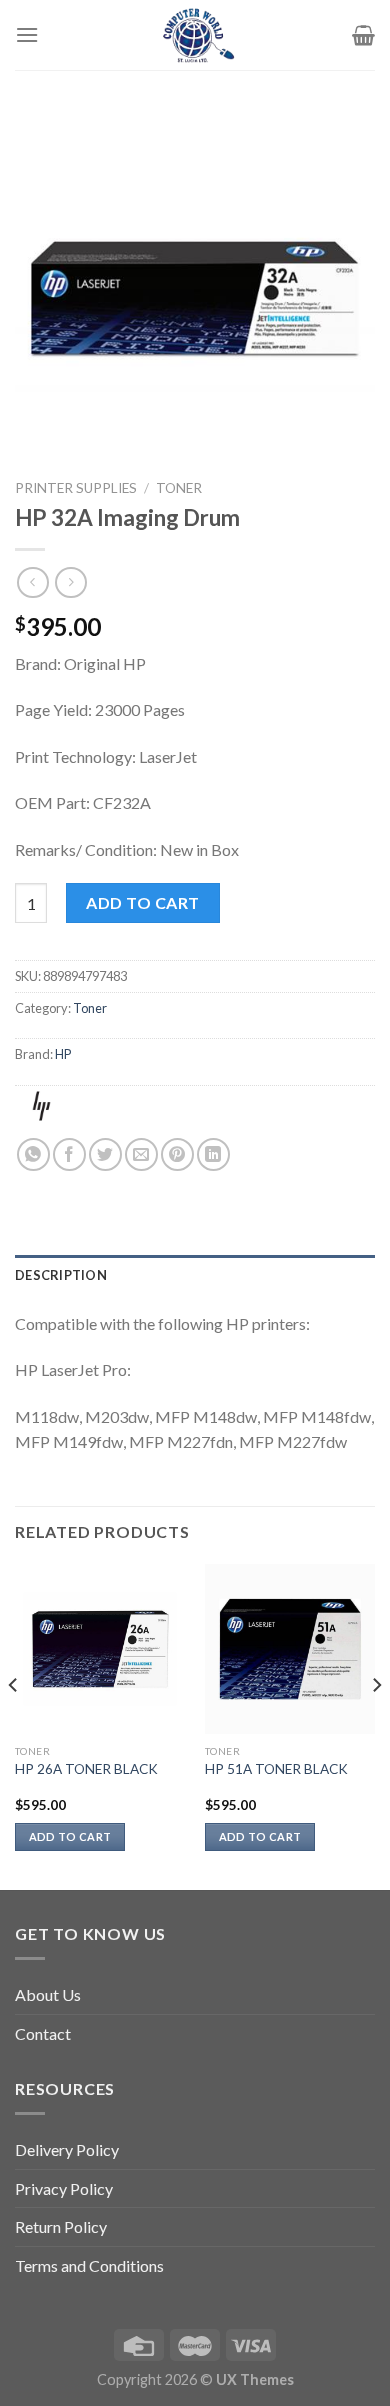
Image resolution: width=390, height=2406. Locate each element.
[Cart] (363, 35)
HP (63, 1054)
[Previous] (14, 1725)
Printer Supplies (76, 488)
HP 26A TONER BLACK (86, 1769)
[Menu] (27, 34)
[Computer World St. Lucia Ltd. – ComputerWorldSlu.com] (195, 35)
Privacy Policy (64, 2188)
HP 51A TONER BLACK (276, 1769)
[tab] (195, 1275)
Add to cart (142, 902)
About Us (48, 1994)
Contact (43, 2033)
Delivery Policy (67, 2149)
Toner (179, 488)
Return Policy (61, 2226)
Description (61, 1275)
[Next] (376, 1725)
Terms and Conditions (89, 2265)
